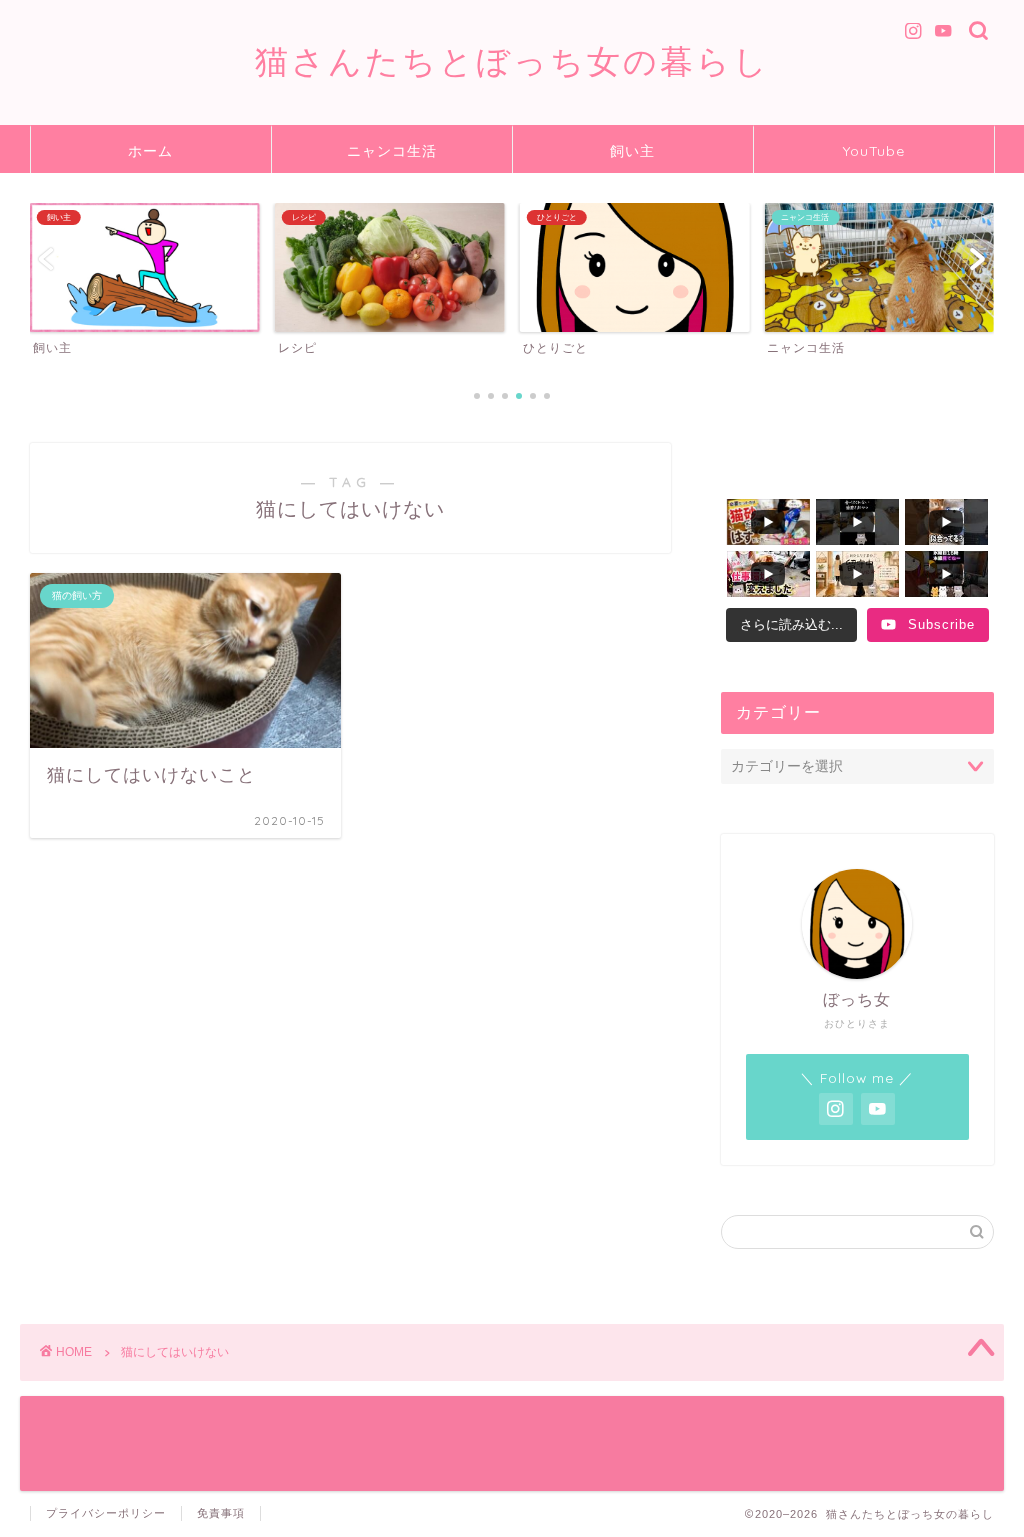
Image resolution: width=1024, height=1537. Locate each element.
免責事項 (221, 1513)
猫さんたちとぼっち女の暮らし (512, 60)
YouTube (874, 151)
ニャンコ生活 (392, 151)
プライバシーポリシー (106, 1513)
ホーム (150, 151)
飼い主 (632, 151)
